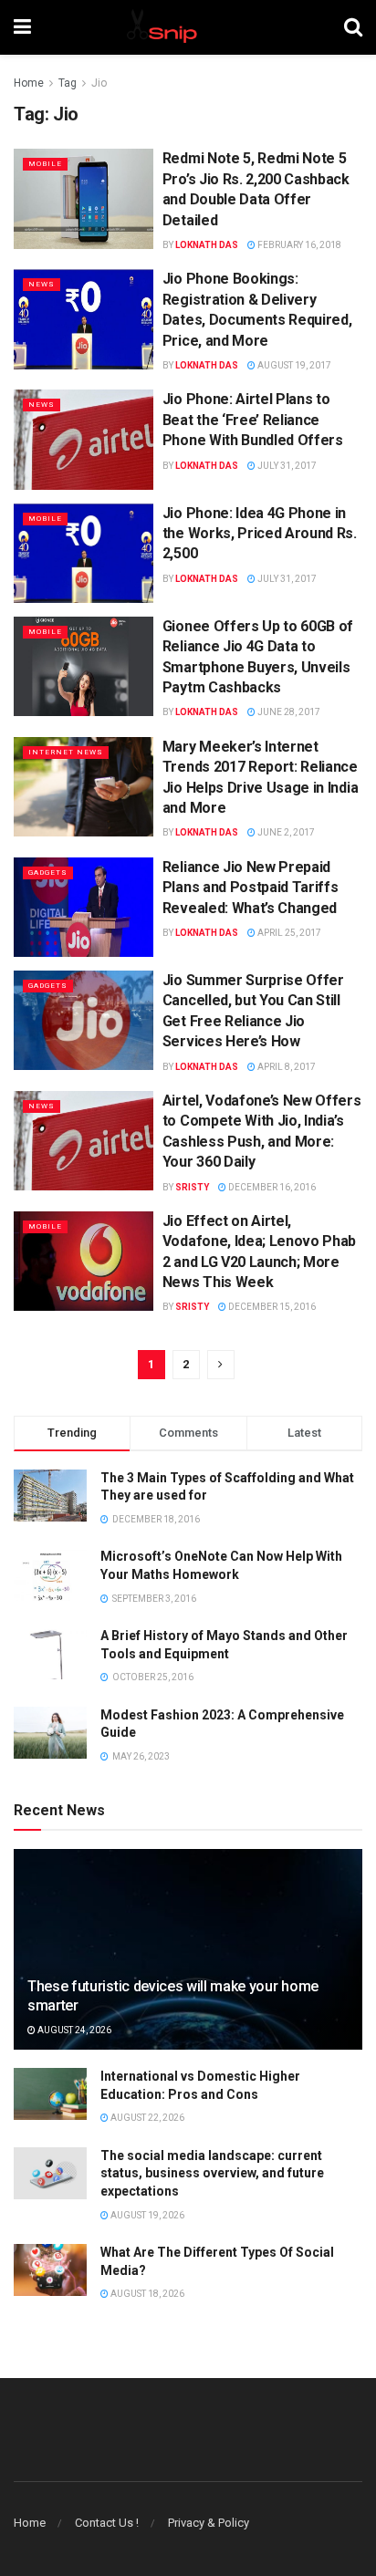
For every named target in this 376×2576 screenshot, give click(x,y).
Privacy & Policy (209, 2523)
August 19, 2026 (146, 2215)
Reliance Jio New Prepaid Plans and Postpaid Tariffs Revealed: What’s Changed (251, 888)
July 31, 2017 (286, 466)
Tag (68, 83)
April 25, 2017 (288, 933)
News (42, 284)
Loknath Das (207, 245)
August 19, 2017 (293, 365)
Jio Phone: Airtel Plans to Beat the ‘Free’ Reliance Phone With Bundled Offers (253, 420)
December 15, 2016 (271, 1307)
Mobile (45, 164)
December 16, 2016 (271, 1187)
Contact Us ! (107, 2523)
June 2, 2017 (285, 832)
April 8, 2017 (286, 1067)
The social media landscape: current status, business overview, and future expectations (212, 2173)
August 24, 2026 (73, 2030)
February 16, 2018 (298, 245)
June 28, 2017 (288, 712)
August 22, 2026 (146, 2118)
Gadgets (48, 873)
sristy (192, 1187)
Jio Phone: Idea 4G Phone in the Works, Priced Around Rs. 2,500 (260, 534)
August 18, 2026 (146, 2294)
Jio (99, 83)
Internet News (66, 752)
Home (29, 83)
